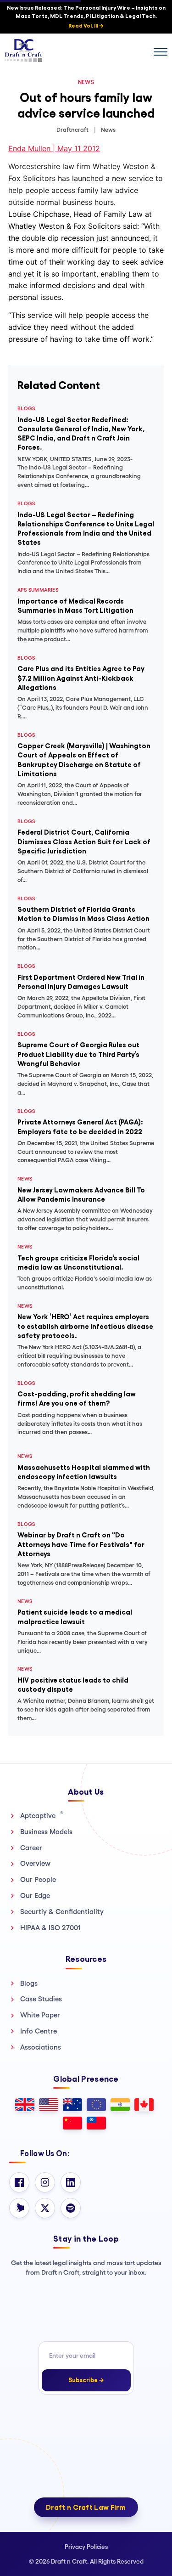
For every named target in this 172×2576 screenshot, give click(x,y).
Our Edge (35, 1895)
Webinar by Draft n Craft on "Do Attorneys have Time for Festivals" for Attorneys (81, 1544)
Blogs (29, 1983)
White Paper (40, 2015)
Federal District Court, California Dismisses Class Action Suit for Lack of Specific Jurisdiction (84, 842)
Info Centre (39, 2031)
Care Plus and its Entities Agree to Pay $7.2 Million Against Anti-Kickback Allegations (81, 678)
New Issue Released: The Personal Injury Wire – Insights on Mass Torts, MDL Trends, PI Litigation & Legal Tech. (86, 17)
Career (31, 1848)
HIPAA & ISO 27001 (50, 1928)
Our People (38, 1879)
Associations (41, 2047)
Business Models (46, 1832)
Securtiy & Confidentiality (62, 1912)
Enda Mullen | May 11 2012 (54, 148)
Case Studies (41, 1999)
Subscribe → (86, 2380)
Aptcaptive (42, 1815)
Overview (35, 1863)
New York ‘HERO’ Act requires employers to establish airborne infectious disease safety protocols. (85, 1326)
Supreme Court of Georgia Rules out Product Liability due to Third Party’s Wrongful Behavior (78, 1054)
